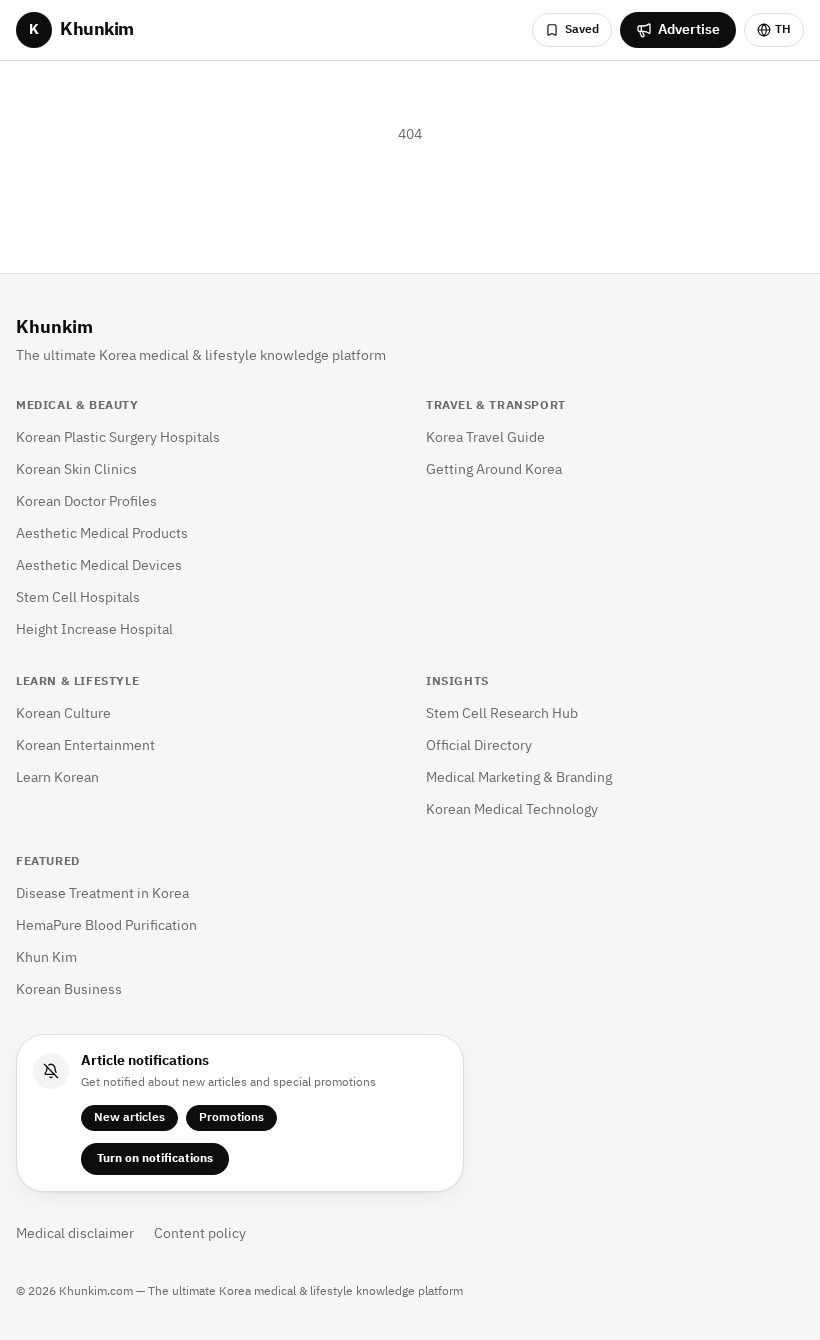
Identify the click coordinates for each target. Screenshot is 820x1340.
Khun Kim (46, 957)
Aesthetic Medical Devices (99, 565)
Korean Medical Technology (512, 809)
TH (783, 29)
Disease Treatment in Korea (102, 893)
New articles (129, 1117)
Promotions (231, 1117)
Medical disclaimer (75, 1234)
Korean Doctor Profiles (86, 501)
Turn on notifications (155, 1158)
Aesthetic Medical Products (102, 533)
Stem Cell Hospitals (78, 597)
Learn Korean (57, 777)
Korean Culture (63, 713)
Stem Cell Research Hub (502, 713)
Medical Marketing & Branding (519, 777)
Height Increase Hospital (94, 629)
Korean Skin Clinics (76, 469)
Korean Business (69, 989)
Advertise (689, 29)
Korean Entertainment (85, 745)
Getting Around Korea (494, 469)
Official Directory (479, 745)
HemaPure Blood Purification (106, 925)
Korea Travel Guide (485, 437)
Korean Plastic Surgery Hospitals (118, 437)
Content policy (200, 1234)
